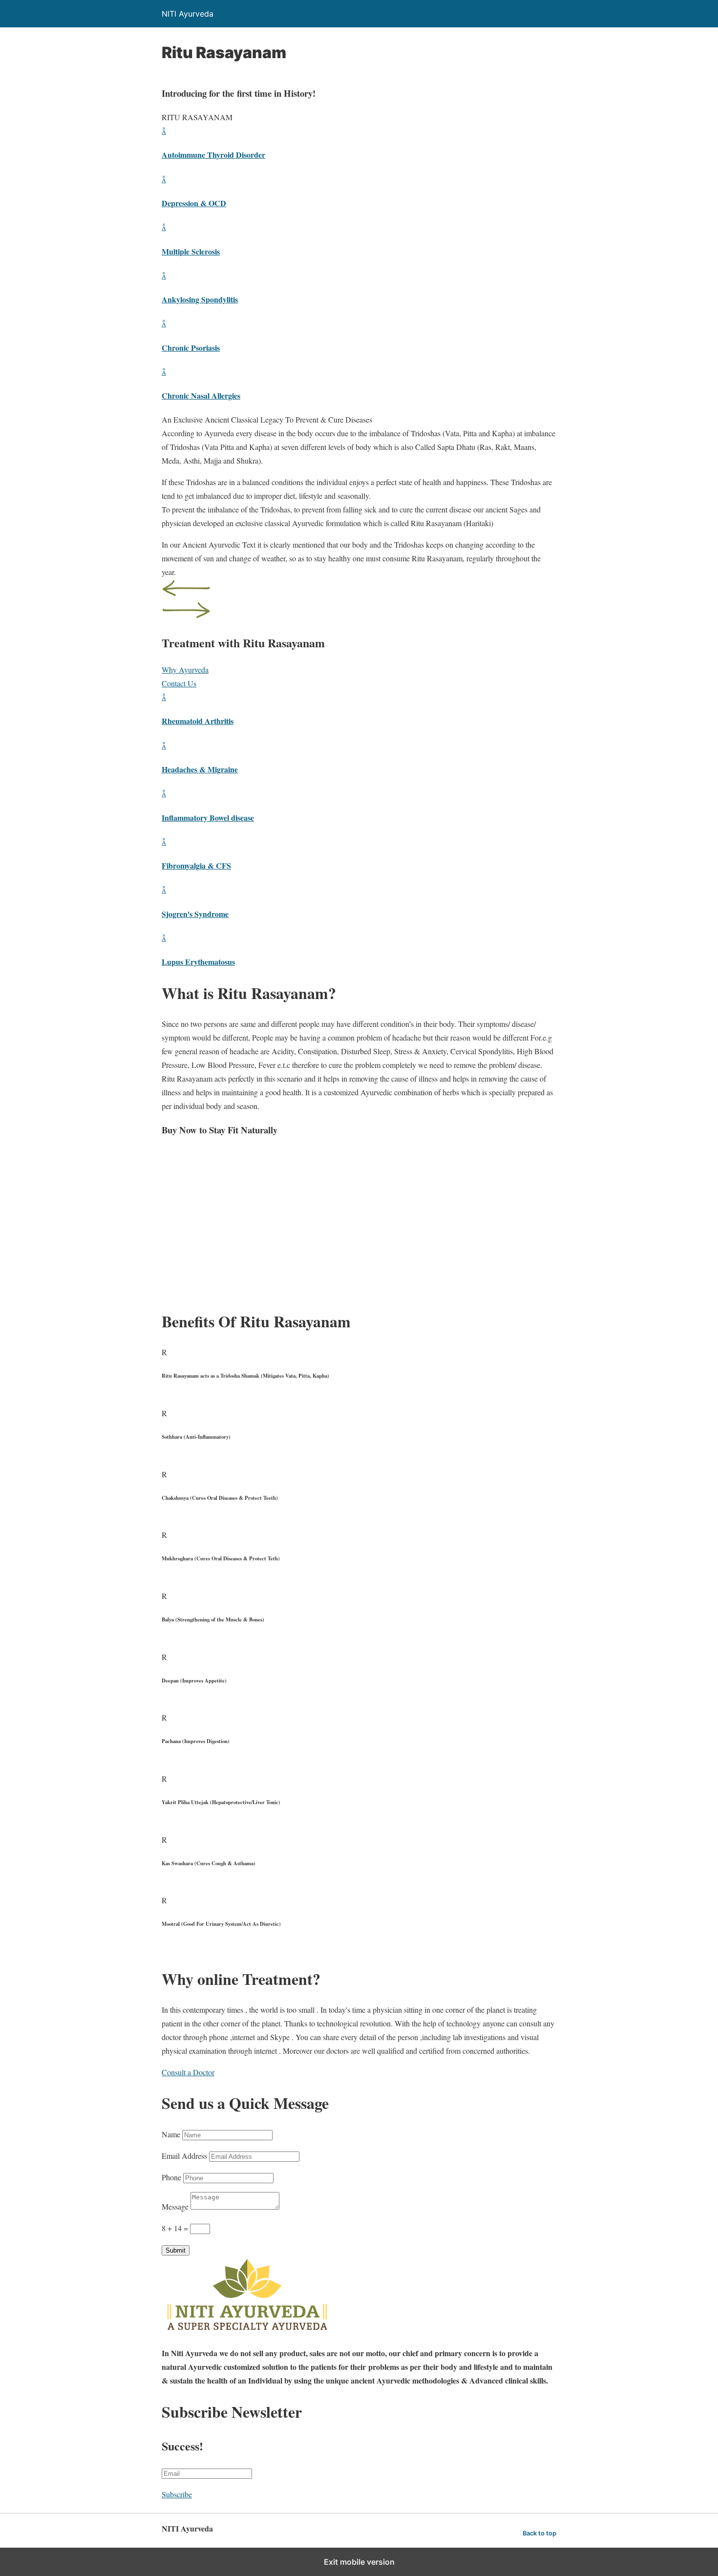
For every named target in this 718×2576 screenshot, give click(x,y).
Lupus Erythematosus (198, 962)
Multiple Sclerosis (191, 251)
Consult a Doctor (188, 2072)
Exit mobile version (359, 2562)
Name (171, 2134)
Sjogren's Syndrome (195, 914)
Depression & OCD (194, 203)
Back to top (539, 2533)
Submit (176, 2250)
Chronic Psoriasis (191, 348)
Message (175, 2206)
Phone (171, 2177)
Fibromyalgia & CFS (196, 865)
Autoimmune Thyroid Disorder (213, 155)
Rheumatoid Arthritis (198, 721)
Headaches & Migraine (200, 769)
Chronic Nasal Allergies (201, 395)
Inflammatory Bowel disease (208, 818)
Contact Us (179, 683)
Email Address (184, 2156)
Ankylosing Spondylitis (200, 299)
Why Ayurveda (185, 670)
